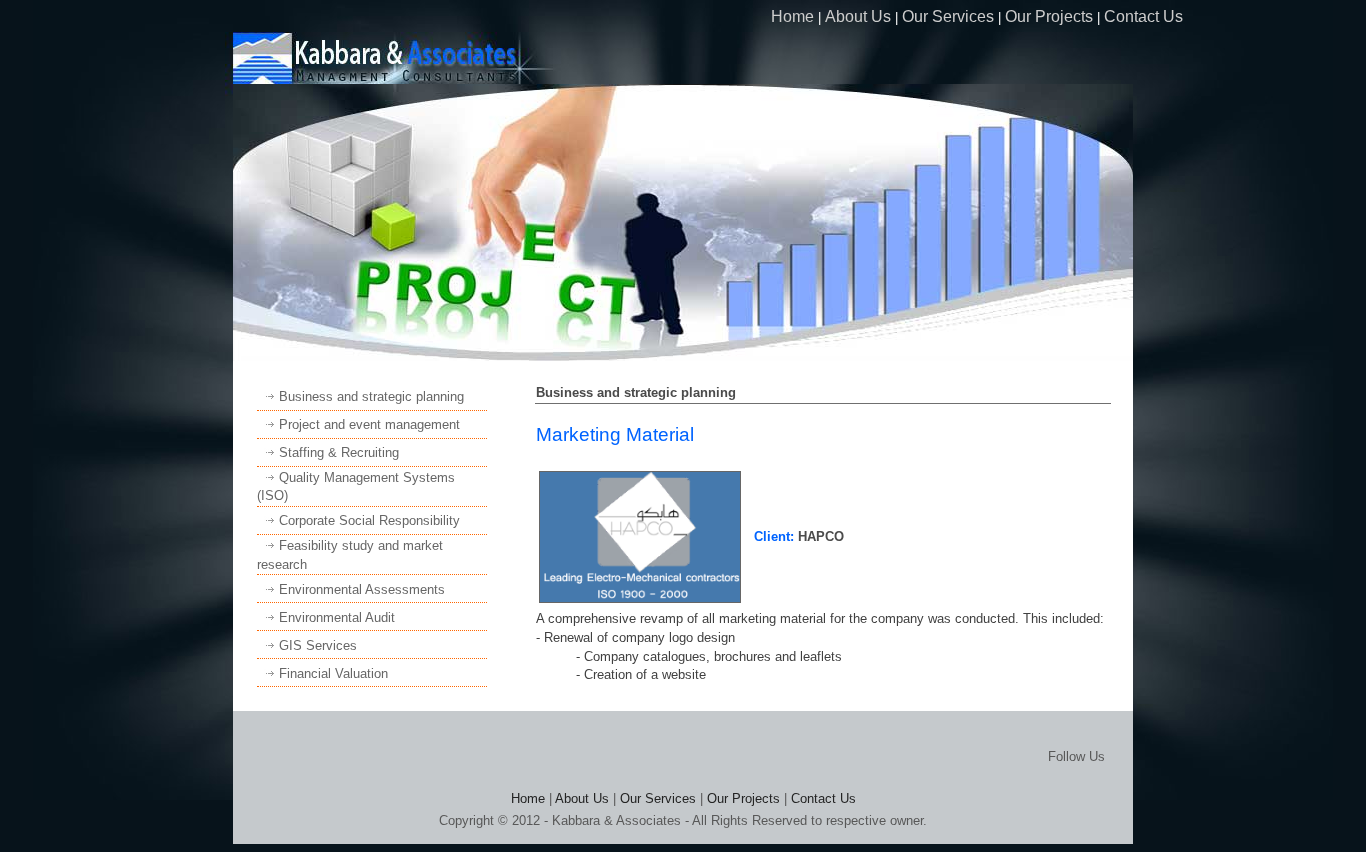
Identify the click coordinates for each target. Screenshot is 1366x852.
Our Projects (1049, 16)
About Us (858, 16)
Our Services (948, 16)
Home (792, 16)
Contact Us (1143, 16)
